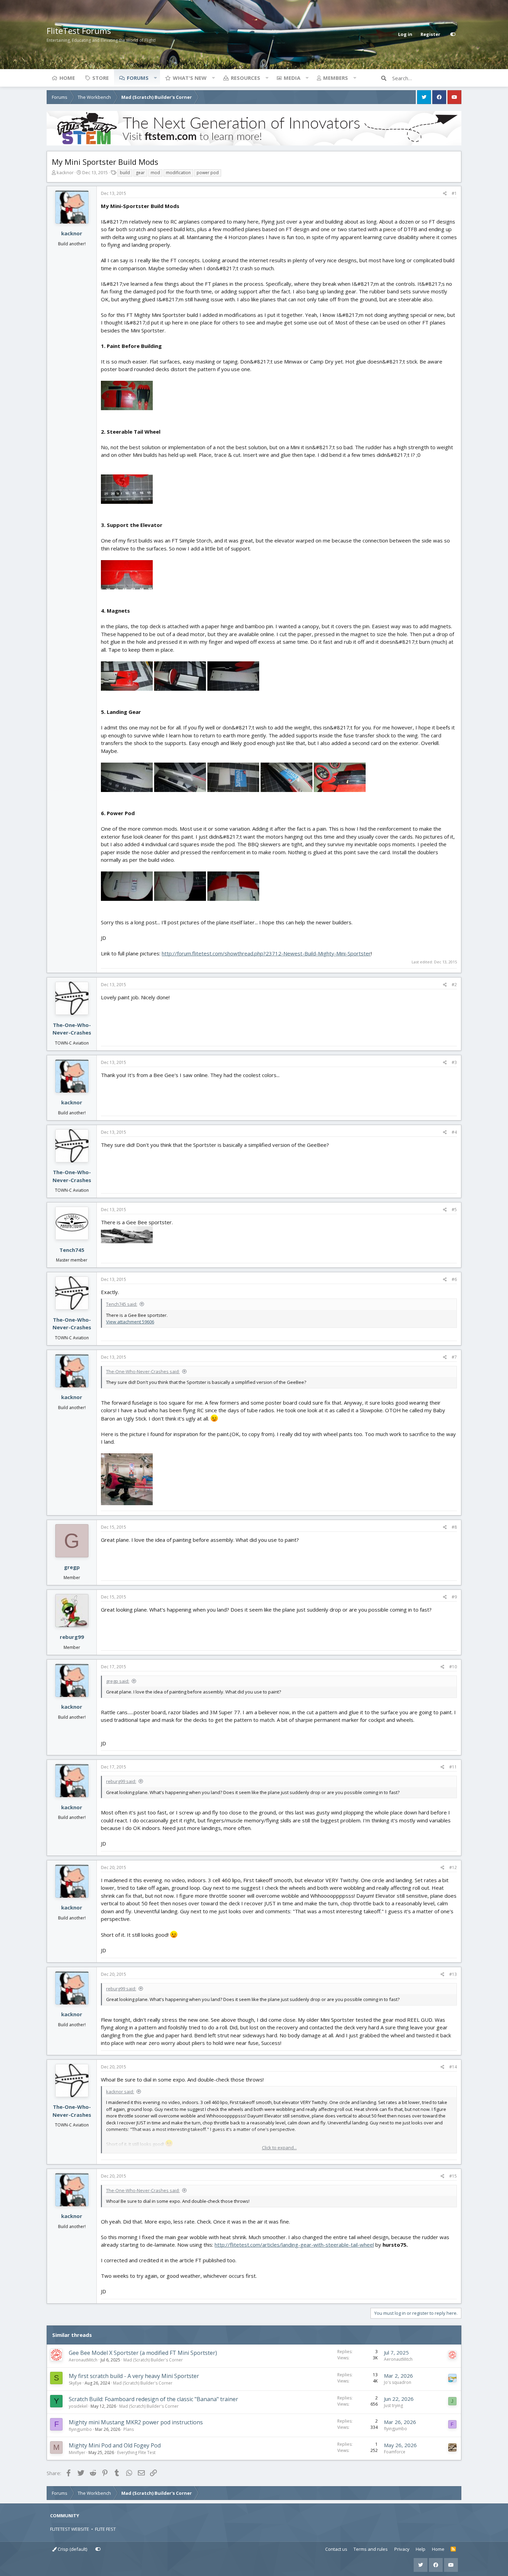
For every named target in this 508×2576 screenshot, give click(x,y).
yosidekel (78, 2406)
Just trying (393, 2405)
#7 (454, 1357)
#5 (454, 1210)
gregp (72, 1567)
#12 (453, 1867)
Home (67, 78)
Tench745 (72, 1250)
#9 (454, 1597)
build (125, 173)
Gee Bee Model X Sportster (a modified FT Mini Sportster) (143, 2353)
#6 (454, 1279)
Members (336, 78)
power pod (208, 173)
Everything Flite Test (136, 2452)
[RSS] (453, 2549)
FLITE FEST (105, 2529)
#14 (453, 2067)
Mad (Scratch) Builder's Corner (153, 2360)
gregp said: (118, 1681)
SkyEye (75, 2383)
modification (178, 173)
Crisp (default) (72, 2549)
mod (155, 173)
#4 (454, 1132)
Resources (246, 78)
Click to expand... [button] (279, 2148)
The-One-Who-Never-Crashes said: (143, 1371)
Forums (138, 78)
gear (140, 173)
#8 (454, 1527)
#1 (454, 193)
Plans (129, 2429)
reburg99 (72, 1637)
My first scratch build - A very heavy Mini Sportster (134, 2376)
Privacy (402, 2549)
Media (292, 78)
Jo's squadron (398, 2382)
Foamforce (395, 2452)
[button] (155, 78)
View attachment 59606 (130, 1322)
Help (421, 2549)
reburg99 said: (121, 1781)
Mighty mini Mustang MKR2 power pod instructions (136, 2422)
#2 (454, 985)
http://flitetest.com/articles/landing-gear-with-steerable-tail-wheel (294, 2245)
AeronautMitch (83, 2360)
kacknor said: (120, 2092)
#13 (453, 1974)
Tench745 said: (122, 1304)
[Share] (445, 194)
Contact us (336, 2549)
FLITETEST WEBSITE (70, 2529)
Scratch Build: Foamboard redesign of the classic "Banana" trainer (153, 2399)
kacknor (65, 172)
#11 (453, 1767)
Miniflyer (77, 2452)
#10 (453, 1667)
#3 (454, 1062)
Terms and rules (371, 2549)
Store (101, 78)
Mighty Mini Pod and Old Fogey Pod (115, 2445)
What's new (190, 78)
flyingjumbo (80, 2429)
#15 (453, 2176)
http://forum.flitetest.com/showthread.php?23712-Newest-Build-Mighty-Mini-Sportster (266, 953)
